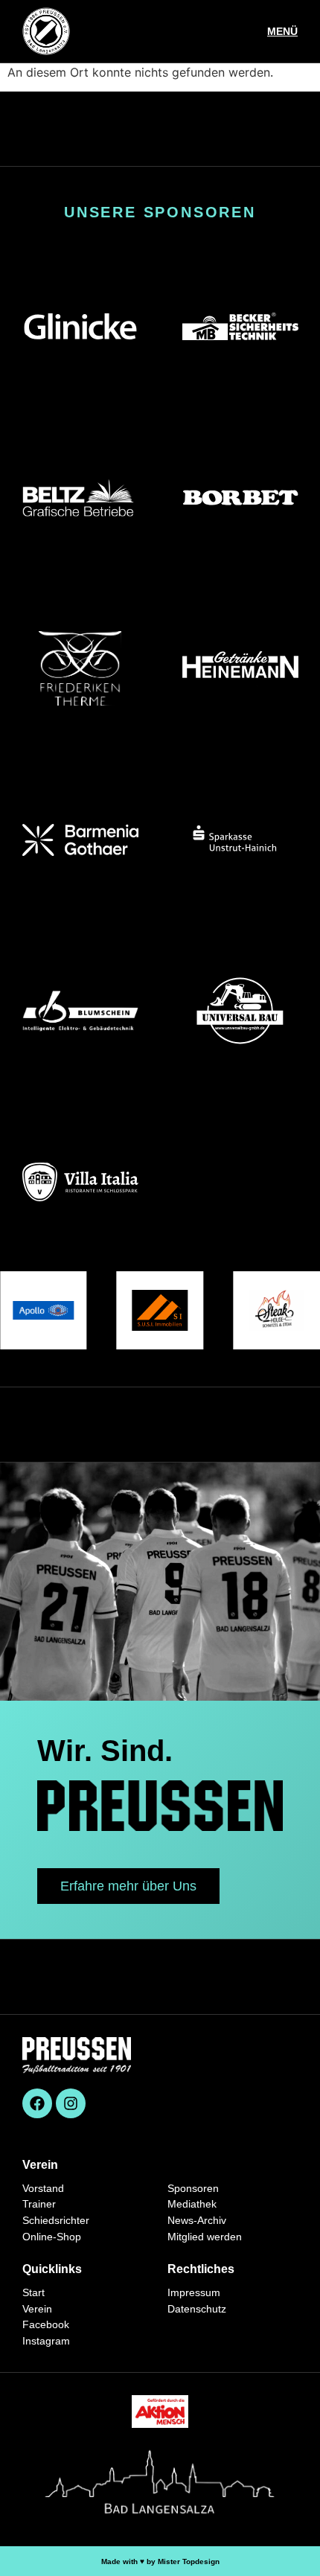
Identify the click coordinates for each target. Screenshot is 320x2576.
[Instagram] (71, 2103)
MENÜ (282, 31)
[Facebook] (37, 2103)
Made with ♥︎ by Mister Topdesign (160, 2561)
